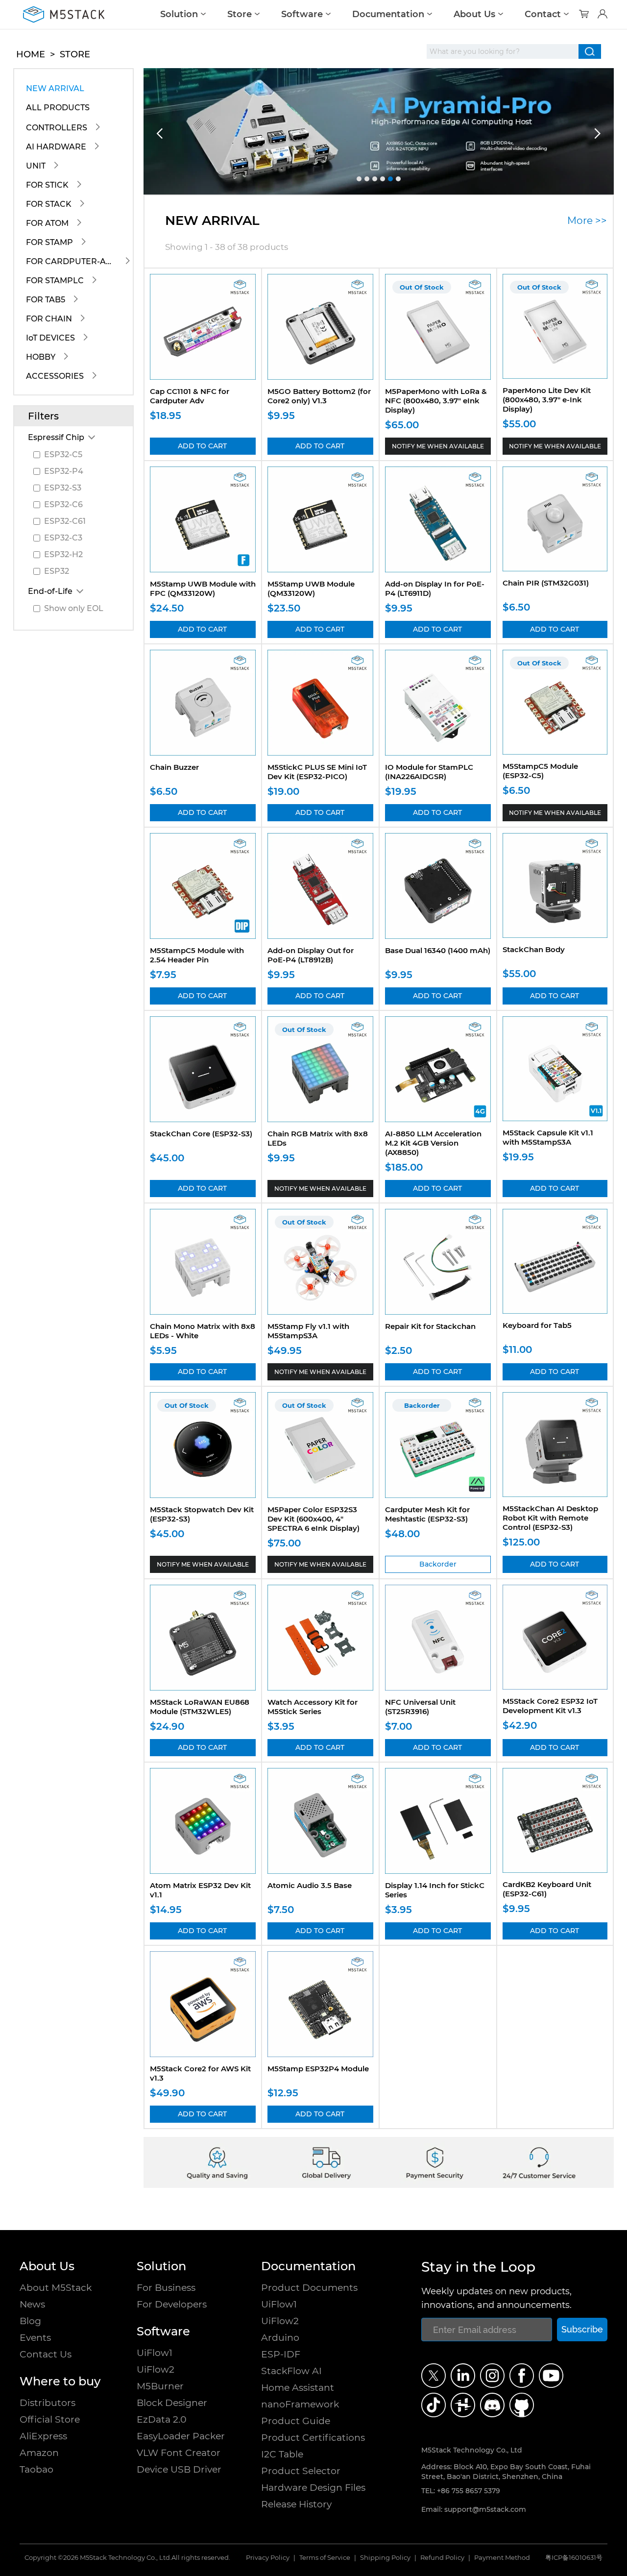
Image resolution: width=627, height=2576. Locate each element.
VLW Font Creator (179, 2453)
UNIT (36, 166)
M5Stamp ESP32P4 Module (318, 2069)
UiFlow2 (156, 2369)
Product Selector (301, 2471)
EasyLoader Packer (181, 2436)
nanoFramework (300, 2404)
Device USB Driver (179, 2469)
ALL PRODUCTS (58, 108)
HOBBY (41, 357)
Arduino (280, 2338)
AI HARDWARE (56, 147)
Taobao (36, 2469)
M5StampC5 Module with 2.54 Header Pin (197, 955)
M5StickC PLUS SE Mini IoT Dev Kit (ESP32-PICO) (317, 772)
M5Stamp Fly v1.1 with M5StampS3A (308, 1331)
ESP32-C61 (65, 521)
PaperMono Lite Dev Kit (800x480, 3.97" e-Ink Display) (547, 400)
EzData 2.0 (162, 2419)
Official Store (50, 2419)
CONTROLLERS (57, 128)
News (32, 2304)
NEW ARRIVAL (55, 88)
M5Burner (160, 2386)
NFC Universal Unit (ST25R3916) (420, 1707)
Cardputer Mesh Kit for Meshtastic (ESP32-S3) (427, 1514)
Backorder (438, 1564)
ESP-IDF (281, 2354)
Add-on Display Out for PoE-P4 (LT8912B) (311, 955)
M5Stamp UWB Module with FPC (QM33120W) (203, 589)
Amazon (39, 2453)
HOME (31, 54)
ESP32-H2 (63, 554)
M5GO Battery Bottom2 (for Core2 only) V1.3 (319, 396)
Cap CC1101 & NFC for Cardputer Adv (190, 396)
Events (35, 2338)
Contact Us (46, 2354)
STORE (75, 54)
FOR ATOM (47, 223)
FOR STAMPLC (55, 281)
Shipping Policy (385, 2558)
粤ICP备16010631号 (574, 2558)
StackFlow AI (291, 2371)
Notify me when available (438, 446)
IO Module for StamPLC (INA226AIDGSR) (429, 772)
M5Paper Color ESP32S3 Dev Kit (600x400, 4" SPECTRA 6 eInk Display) (313, 1519)
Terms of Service (325, 2558)
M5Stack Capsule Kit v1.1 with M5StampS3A (548, 1137)
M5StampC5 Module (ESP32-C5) (540, 771)
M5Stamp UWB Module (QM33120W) (311, 589)
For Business (166, 2288)
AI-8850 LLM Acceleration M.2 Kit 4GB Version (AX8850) (433, 1143)
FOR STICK (47, 185)
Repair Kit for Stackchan (430, 1326)
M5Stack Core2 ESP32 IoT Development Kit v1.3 (550, 1706)
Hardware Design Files (313, 2488)
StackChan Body (534, 949)
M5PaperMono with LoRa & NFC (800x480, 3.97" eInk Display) (436, 401)
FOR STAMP (49, 242)
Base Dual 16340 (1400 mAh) (438, 950)
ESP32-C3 (63, 538)
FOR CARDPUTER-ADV (72, 261)
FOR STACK (49, 204)
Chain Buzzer (174, 767)
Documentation (388, 14)
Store (240, 14)
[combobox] (503, 51)
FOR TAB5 (46, 300)
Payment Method (502, 2558)
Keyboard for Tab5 (537, 1325)
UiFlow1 (155, 2353)
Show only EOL (74, 608)
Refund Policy (442, 2558)
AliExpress (43, 2436)
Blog (30, 2321)
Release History (296, 2504)
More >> (587, 221)
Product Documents (309, 2288)
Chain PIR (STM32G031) (546, 583)
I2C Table (282, 2454)
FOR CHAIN (49, 319)
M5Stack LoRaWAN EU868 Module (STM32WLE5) (200, 1707)
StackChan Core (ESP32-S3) (201, 1134)
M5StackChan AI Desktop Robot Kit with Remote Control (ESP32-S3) (550, 1518)
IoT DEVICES (50, 338)
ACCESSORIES (55, 376)
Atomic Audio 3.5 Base (310, 1885)
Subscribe (582, 2329)
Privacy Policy (268, 2558)
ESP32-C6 (63, 504)
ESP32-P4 (64, 471)
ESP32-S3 (63, 488)
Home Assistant (298, 2388)
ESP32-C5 (63, 454)
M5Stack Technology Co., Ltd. (126, 2558)
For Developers (172, 2304)
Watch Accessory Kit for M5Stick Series (313, 1707)
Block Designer (172, 2403)
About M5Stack (56, 2288)
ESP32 (57, 571)
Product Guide (296, 2421)
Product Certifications (313, 2438)
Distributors (48, 2403)
